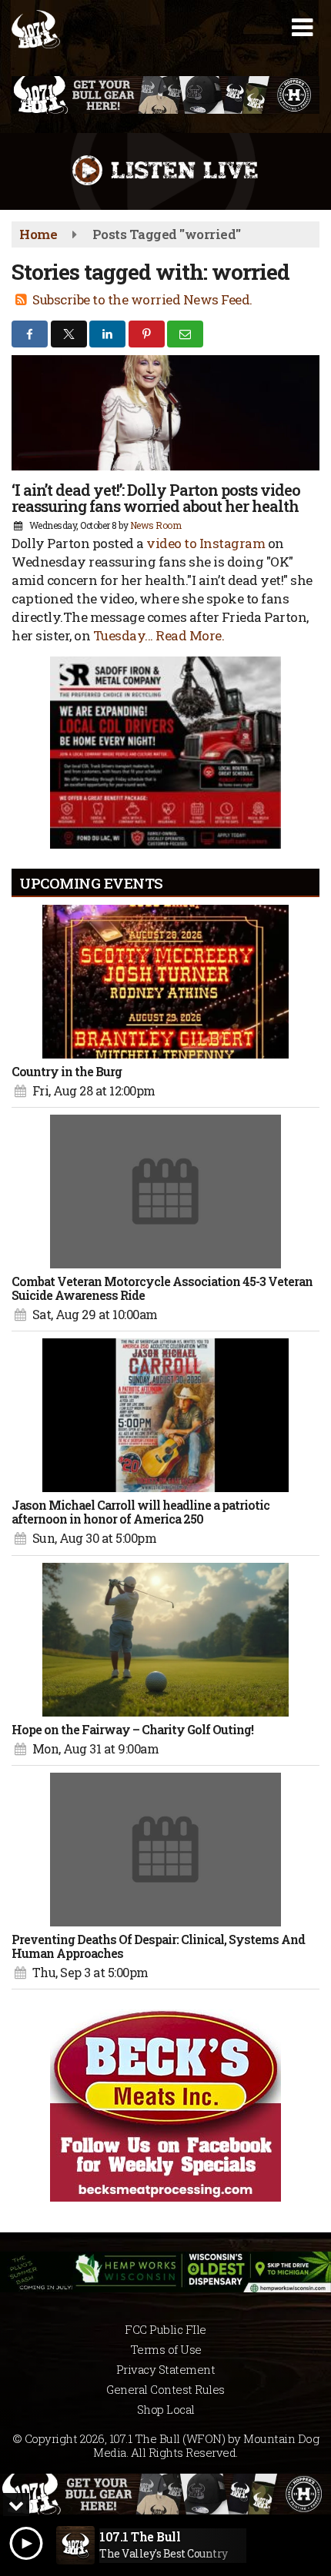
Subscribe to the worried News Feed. (142, 299)
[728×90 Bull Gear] (165, 2494)
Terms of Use (166, 2349)
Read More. (190, 635)
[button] (302, 28)
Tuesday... (125, 635)
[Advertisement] (165, 95)
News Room (156, 525)
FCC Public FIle (165, 2329)
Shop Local (166, 2409)
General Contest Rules (165, 2389)
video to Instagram (206, 543)
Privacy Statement (166, 2369)
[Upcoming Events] (165, 982)
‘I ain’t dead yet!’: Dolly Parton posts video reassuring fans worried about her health (156, 498)
